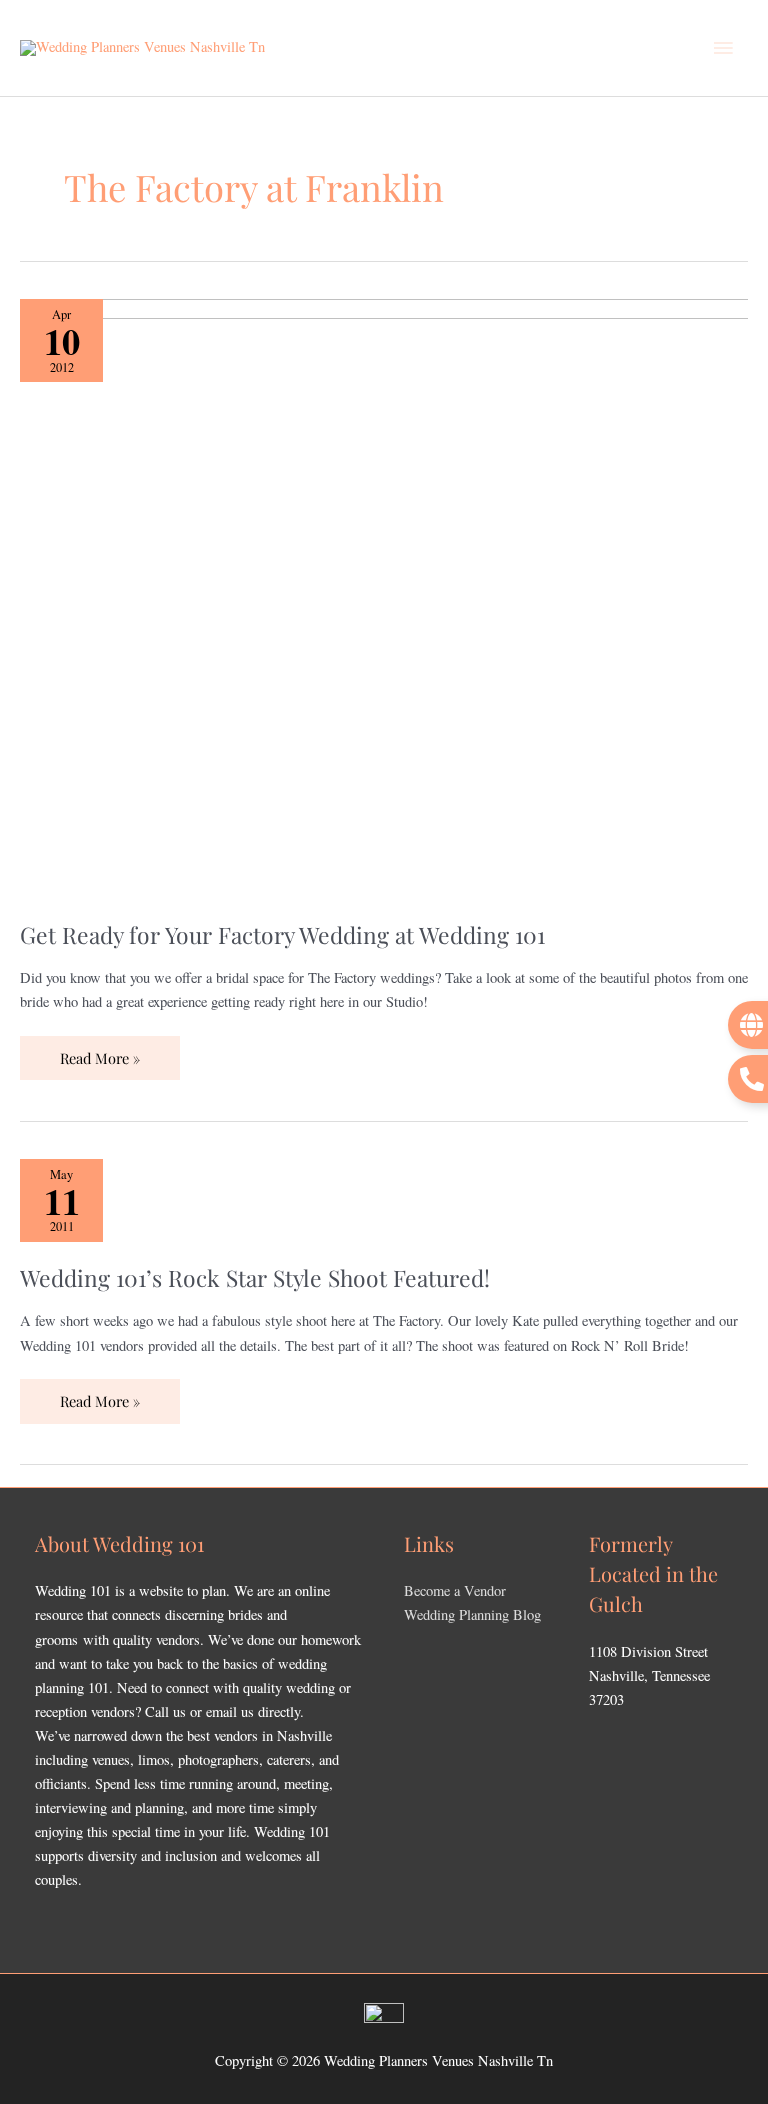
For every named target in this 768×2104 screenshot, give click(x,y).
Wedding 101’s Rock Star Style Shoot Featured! (255, 1277)
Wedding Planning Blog (472, 1614)
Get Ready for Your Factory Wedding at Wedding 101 (282, 934)
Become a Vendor (455, 1590)
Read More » (99, 1052)
